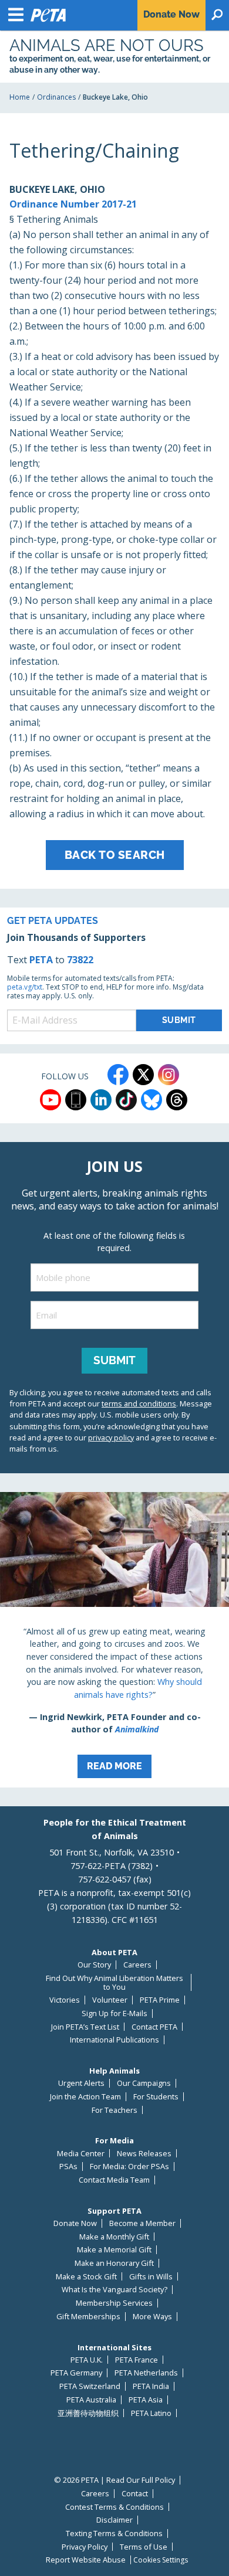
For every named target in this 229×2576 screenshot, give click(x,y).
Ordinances (56, 97)
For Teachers (114, 2110)
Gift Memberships (88, 2317)
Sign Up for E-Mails (114, 2013)
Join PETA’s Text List (85, 2027)
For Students (156, 2097)
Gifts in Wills (151, 2277)
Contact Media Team (114, 2180)
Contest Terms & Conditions (114, 2507)
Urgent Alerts (81, 2083)
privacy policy (111, 1437)
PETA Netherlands (146, 2373)
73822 (80, 960)
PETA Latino (151, 2413)
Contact (135, 2494)
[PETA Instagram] (169, 1075)
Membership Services (114, 2303)
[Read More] (114, 1640)
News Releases (144, 2154)
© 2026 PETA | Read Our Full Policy (114, 2480)
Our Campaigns (144, 2083)
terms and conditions (139, 1403)
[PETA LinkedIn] (101, 1100)
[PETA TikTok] (126, 1100)
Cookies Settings (161, 2560)
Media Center (81, 2154)
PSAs (68, 2167)
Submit (114, 1360)
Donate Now (75, 2223)
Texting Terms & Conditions (114, 2533)
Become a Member (142, 2223)
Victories (65, 2000)
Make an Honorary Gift (114, 2263)
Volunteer (110, 2000)
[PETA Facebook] (118, 1075)
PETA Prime (160, 2000)
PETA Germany (76, 2373)
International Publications (114, 2040)
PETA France (137, 2360)
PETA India (151, 2386)
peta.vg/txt (25, 987)
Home (20, 97)
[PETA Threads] (177, 1100)
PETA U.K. (87, 2360)
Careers (137, 1965)
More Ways (152, 2317)
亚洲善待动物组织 (88, 2413)
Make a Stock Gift (86, 2277)
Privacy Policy (85, 2547)
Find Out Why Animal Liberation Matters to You (114, 1982)
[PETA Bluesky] (151, 1100)
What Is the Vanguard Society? (114, 2290)
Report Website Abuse (86, 2560)
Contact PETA (154, 2027)
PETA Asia (146, 2400)
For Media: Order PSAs (129, 2167)
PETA (41, 960)
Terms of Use (144, 2547)
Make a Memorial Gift (114, 2250)
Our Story (94, 1965)
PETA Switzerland (90, 2386)
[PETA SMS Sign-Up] (76, 1100)
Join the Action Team (85, 2097)
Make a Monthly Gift (114, 2237)
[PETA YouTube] (50, 1100)
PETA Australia (91, 2400)
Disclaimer (114, 2520)
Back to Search (115, 855)
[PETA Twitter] (143, 1075)
